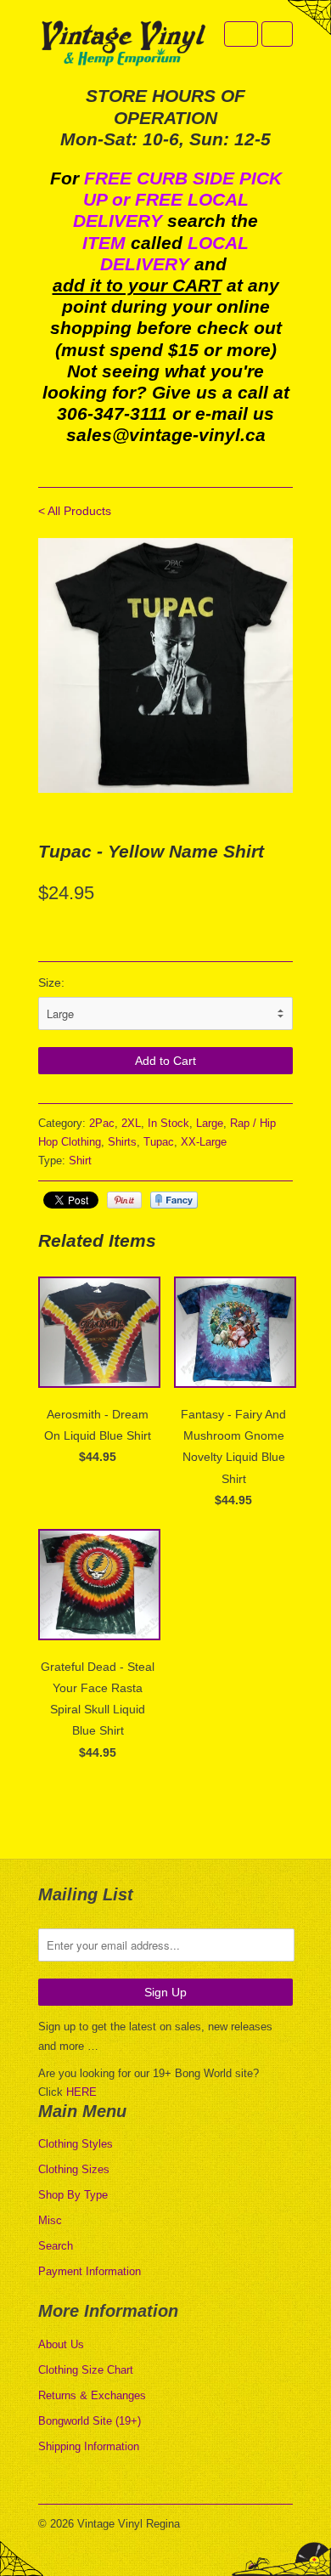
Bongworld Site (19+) (90, 2421)
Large (210, 1123)
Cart (277, 34)
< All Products (75, 511)
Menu (241, 34)
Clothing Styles (76, 2144)
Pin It (124, 1200)
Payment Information (90, 2271)
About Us (61, 2344)
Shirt (80, 1161)
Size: (51, 982)
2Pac (102, 1123)
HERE (81, 2092)
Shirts (122, 1142)
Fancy (174, 1200)
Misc (50, 2220)
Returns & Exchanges (92, 2395)
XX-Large (204, 1142)
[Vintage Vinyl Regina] (123, 45)
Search (56, 2246)
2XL (131, 1123)
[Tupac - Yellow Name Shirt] (165, 665)
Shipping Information (89, 2446)
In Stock (168, 1123)
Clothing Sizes (74, 2169)
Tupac (159, 1142)
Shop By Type (73, 2195)
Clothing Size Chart (86, 2370)
